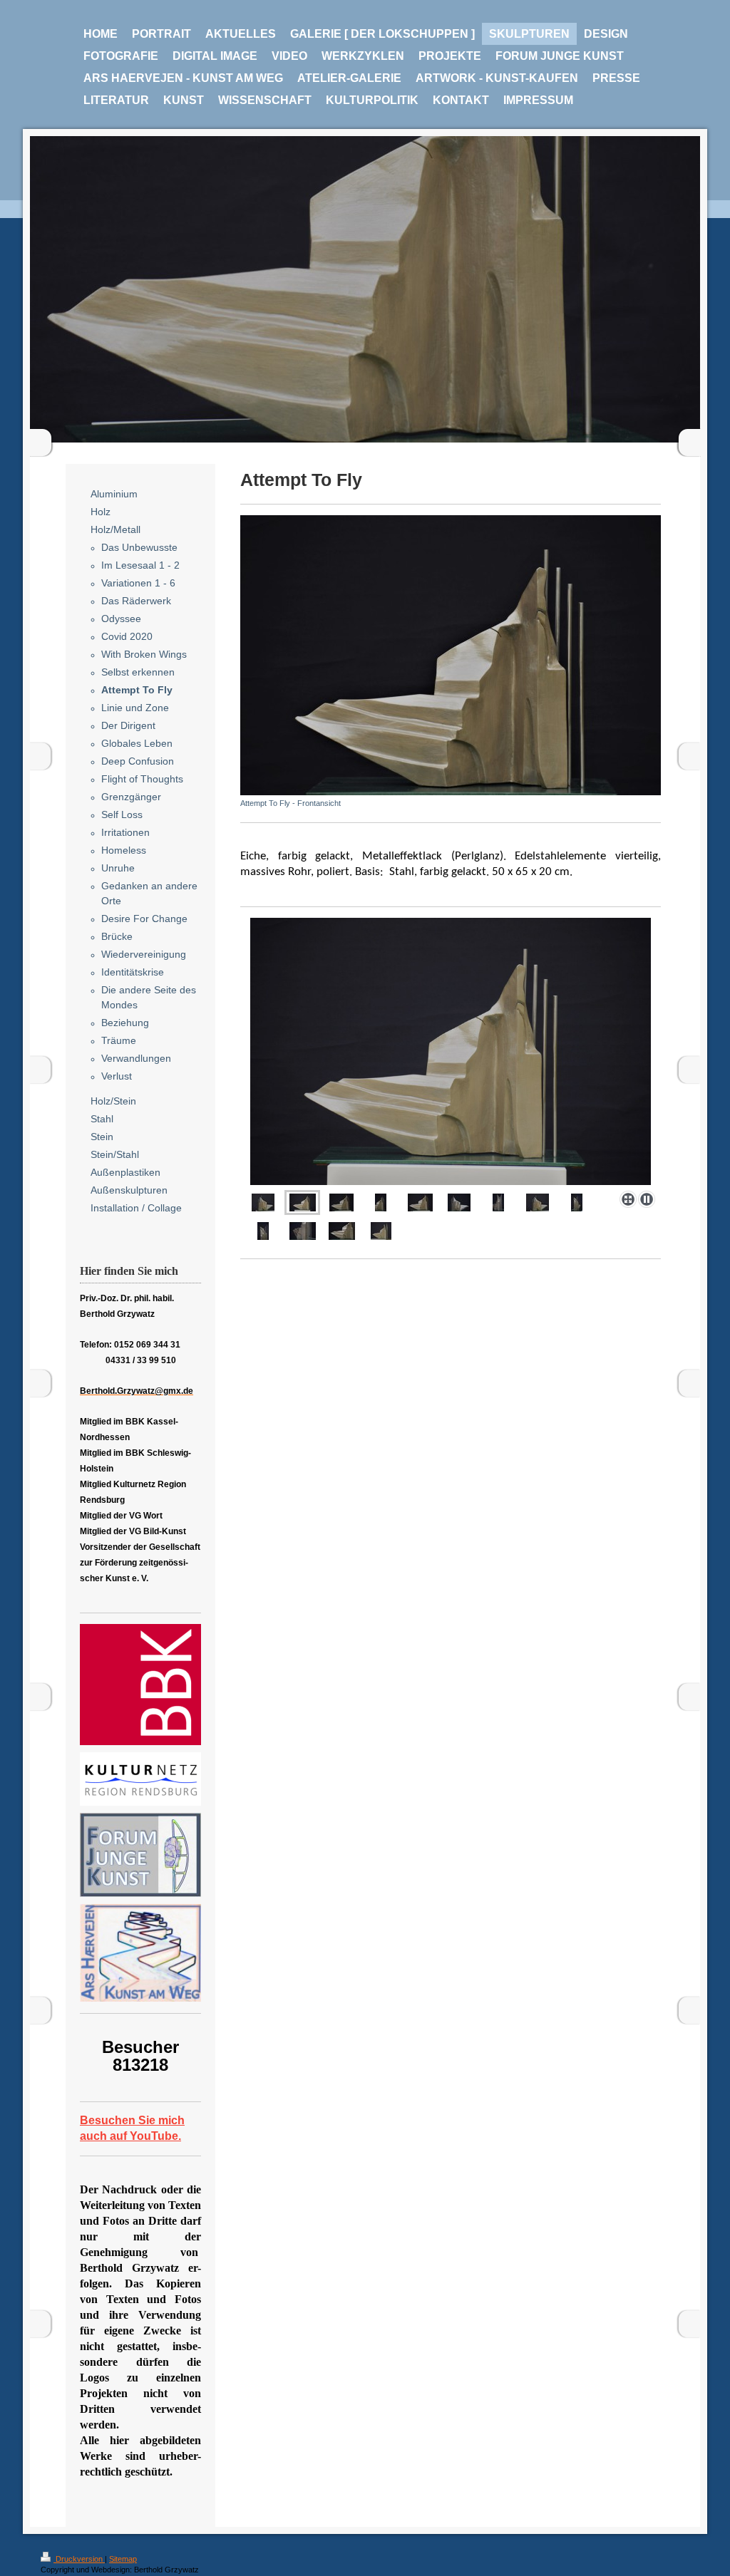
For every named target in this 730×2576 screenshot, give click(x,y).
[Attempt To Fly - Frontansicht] (451, 655)
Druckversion (79, 2559)
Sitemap (123, 2559)
